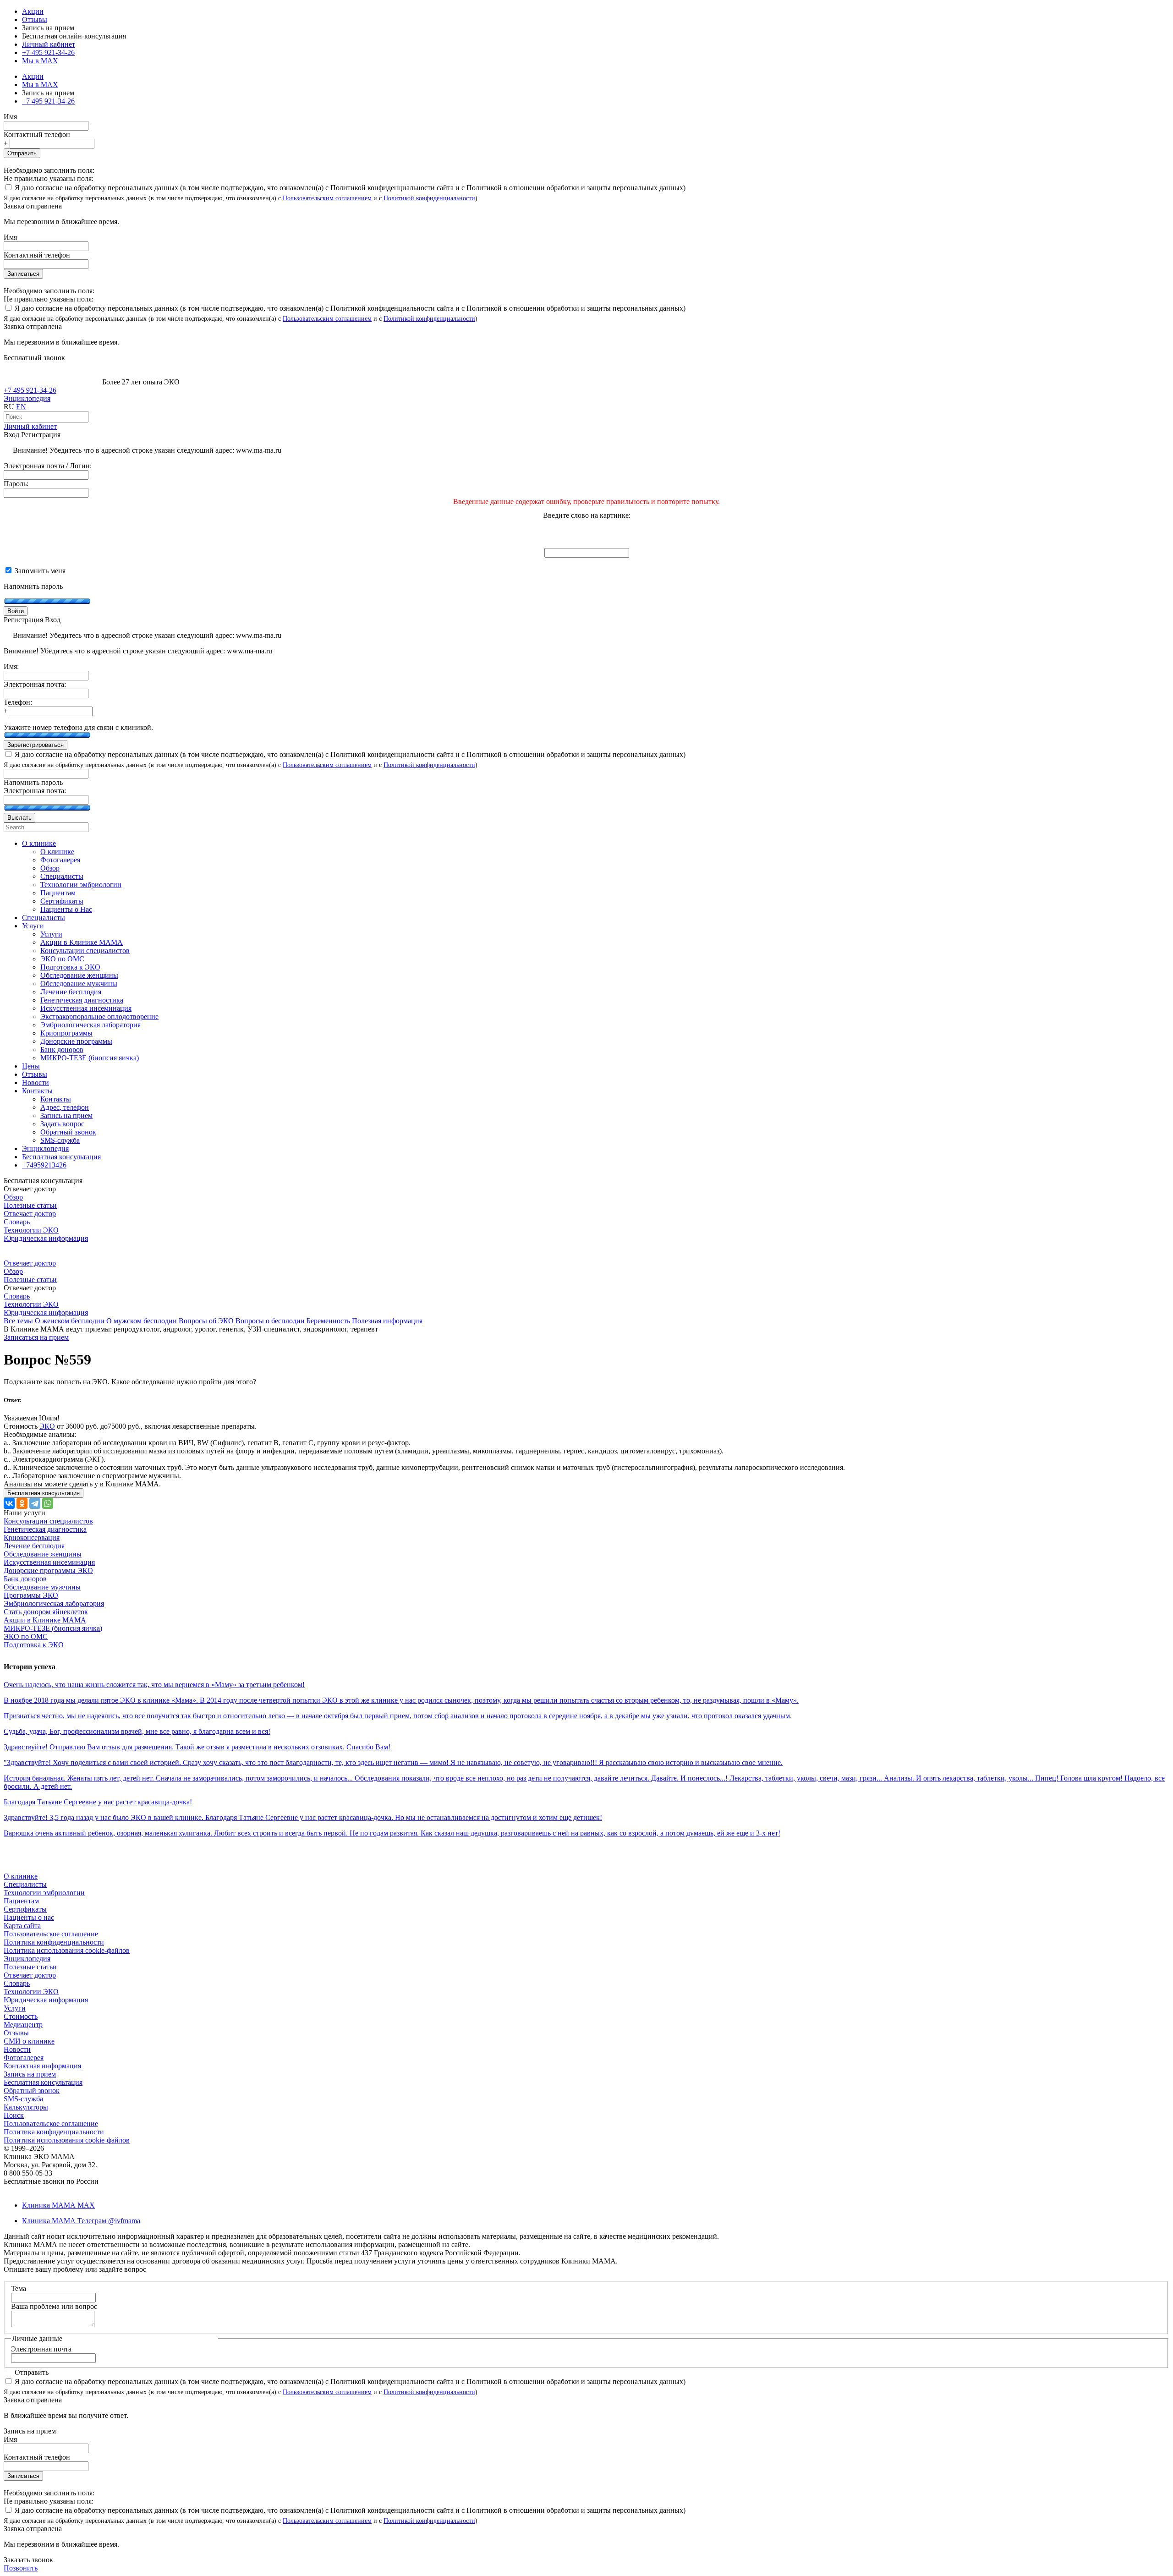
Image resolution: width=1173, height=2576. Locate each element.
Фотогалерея (24, 2058)
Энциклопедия (27, 398)
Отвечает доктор (30, 1214)
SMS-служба (23, 2099)
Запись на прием (30, 2074)
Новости (17, 2049)
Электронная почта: (35, 684)
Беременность (328, 1321)
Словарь (17, 1222)
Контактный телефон (37, 134)
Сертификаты (25, 1909)
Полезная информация (387, 1321)
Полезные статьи (30, 1205)
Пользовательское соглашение (51, 1934)
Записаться (23, 274)
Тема (19, 2288)
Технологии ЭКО (31, 1230)
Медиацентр (23, 2025)
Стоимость (21, 2016)
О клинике (21, 1876)
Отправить (22, 153)
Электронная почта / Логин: (48, 466)
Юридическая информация (46, 1238)
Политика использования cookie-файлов (67, 1950)
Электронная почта (41, 2349)
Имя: (11, 666)
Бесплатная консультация (43, 2082)
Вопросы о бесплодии (270, 1321)
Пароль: (16, 484)
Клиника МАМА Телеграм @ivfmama (81, 2221)
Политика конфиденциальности (54, 1942)
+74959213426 (44, 1165)
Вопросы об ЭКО (206, 1321)
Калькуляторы (26, 2107)
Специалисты (25, 1884)
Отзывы (35, 19)
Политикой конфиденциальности (429, 198)
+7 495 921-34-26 (48, 52)
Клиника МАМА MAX (58, 2205)
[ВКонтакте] (9, 1503)
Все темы (18, 1321)
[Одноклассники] (22, 1503)
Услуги (15, 2008)
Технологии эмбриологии (44, 1893)
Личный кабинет (30, 426)
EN (21, 407)
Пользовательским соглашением (327, 198)
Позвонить (21, 2568)
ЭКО (47, 1426)
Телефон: (18, 702)
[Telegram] (35, 1503)
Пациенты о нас (29, 1917)
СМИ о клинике (29, 2041)
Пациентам (21, 1901)
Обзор (13, 1197)
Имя (10, 117)
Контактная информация (42, 2066)
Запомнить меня (39, 571)
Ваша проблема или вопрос (54, 2306)
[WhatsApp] (48, 1503)
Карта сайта (22, 1926)
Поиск (14, 2115)
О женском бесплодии (70, 1321)
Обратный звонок (32, 2091)
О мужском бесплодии (142, 1321)
